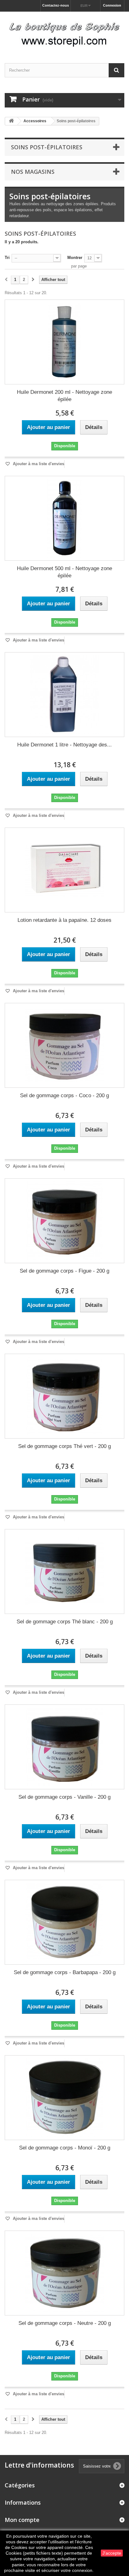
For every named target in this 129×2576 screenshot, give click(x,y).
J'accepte (112, 2553)
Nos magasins (33, 172)
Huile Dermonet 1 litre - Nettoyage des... (64, 745)
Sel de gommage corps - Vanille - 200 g (64, 1797)
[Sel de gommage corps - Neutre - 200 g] (64, 2273)
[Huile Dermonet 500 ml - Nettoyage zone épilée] (64, 518)
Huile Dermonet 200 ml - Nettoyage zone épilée (64, 396)
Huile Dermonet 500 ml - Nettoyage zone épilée (64, 572)
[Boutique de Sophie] (64, 32)
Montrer (75, 258)
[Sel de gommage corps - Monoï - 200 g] (64, 2098)
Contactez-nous (56, 5)
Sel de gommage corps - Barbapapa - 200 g (65, 1972)
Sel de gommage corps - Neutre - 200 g (65, 2323)
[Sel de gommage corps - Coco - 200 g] (64, 1045)
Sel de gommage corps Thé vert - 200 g (64, 1446)
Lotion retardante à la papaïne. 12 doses (64, 920)
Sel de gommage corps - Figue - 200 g (64, 1271)
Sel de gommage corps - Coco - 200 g (64, 1095)
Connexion (112, 5)
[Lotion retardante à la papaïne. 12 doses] (64, 870)
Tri (7, 258)
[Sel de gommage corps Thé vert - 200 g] (64, 1396)
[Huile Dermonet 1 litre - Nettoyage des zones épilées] (64, 695)
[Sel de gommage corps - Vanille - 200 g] (64, 1747)
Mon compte (22, 2520)
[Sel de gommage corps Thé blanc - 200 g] (64, 1571)
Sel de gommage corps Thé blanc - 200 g (65, 1622)
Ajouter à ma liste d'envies (38, 464)
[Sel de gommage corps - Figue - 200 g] (64, 1221)
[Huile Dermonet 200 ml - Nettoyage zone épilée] (64, 342)
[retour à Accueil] (11, 121)
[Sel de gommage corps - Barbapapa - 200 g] (64, 1922)
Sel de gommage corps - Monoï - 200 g (65, 2148)
